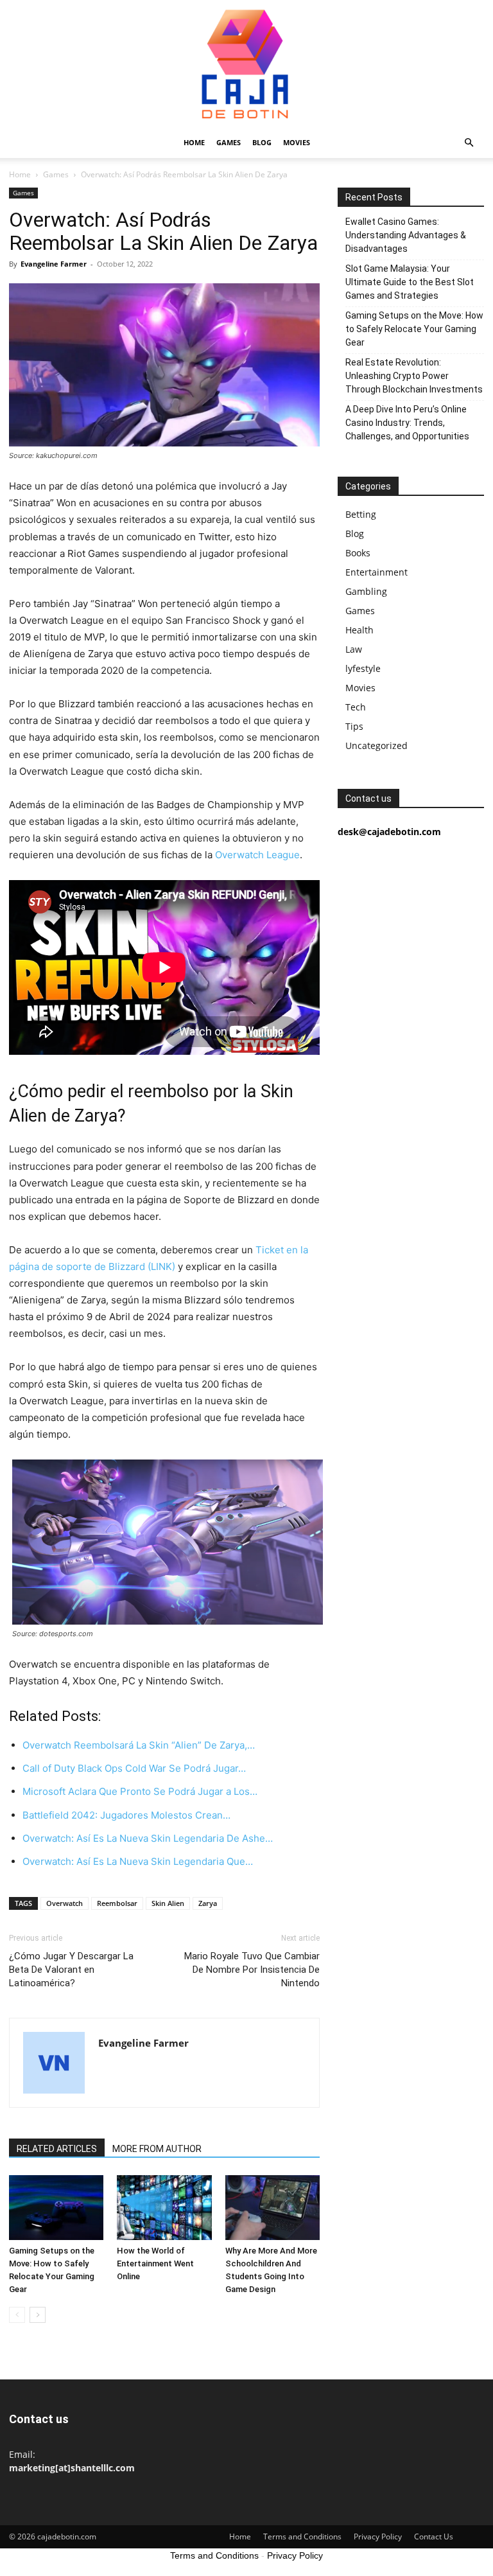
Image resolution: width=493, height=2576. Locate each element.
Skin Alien (168, 1903)
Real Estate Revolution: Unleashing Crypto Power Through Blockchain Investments (414, 376)
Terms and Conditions (302, 2536)
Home (194, 142)
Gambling (366, 591)
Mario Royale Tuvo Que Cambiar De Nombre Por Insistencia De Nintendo (252, 1970)
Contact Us (434, 2536)
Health (359, 630)
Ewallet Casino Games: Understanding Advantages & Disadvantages (406, 235)
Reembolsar (117, 1903)
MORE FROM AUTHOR (157, 2149)
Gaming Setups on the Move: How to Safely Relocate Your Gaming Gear (414, 329)
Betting (361, 514)
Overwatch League (257, 855)
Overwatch (65, 1903)
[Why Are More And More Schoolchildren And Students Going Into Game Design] (272, 2208)
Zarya (208, 1903)
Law (354, 649)
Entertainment (376, 572)
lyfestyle (363, 668)
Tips (354, 726)
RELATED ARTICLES (57, 2149)
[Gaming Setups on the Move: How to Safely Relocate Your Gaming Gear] (56, 2208)
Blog (262, 142)
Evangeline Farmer (54, 264)
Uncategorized (376, 745)
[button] (469, 143)
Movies (297, 142)
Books (358, 553)
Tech (356, 707)
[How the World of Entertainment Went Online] (164, 2208)
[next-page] (38, 2315)
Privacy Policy (378, 2536)
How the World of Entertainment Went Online (155, 2263)
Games (229, 142)
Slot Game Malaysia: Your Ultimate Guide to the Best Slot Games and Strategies (410, 282)
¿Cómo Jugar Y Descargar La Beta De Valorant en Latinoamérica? (71, 1970)
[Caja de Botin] (246, 64)
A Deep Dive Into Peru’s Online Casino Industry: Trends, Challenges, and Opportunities (407, 423)
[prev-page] (17, 2315)
